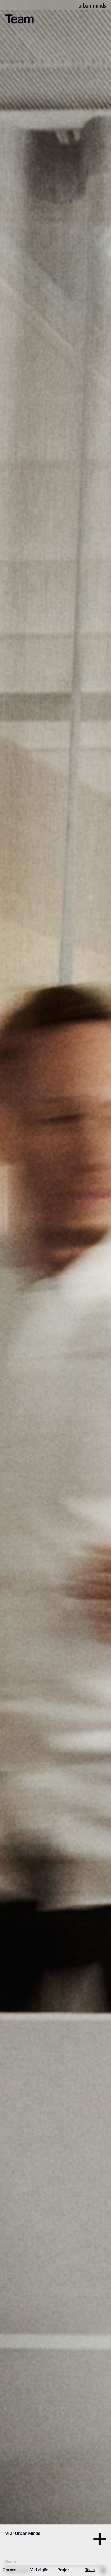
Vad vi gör (39, 2570)
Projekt (64, 2570)
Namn (11, 2562)
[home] (92, 5)
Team (90, 2570)
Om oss (9, 2570)
